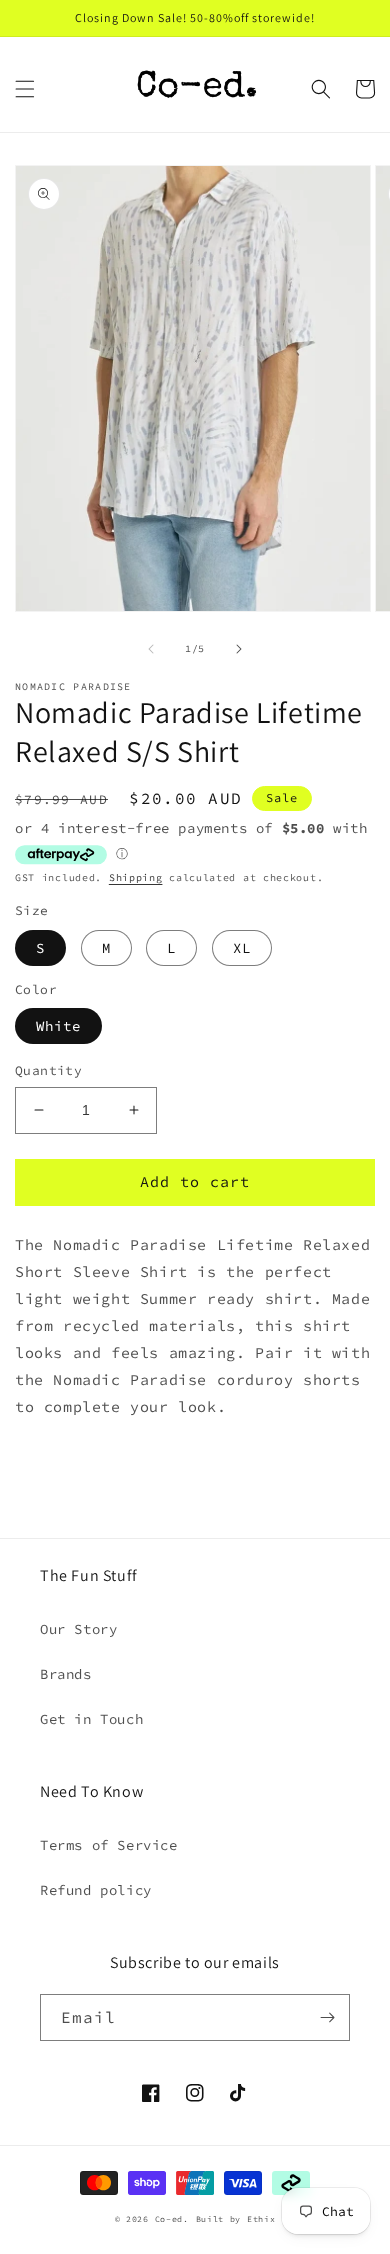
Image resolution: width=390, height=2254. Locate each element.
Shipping (136, 877)
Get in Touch (91, 1719)
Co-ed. (172, 2219)
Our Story (78, 1629)
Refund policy (96, 1890)
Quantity (48, 1070)
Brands (66, 1674)
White (58, 1026)
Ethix (261, 2219)
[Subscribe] (327, 2017)
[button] (25, 89)
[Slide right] (239, 649)
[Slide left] (151, 649)
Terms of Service (109, 1845)
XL (242, 948)
